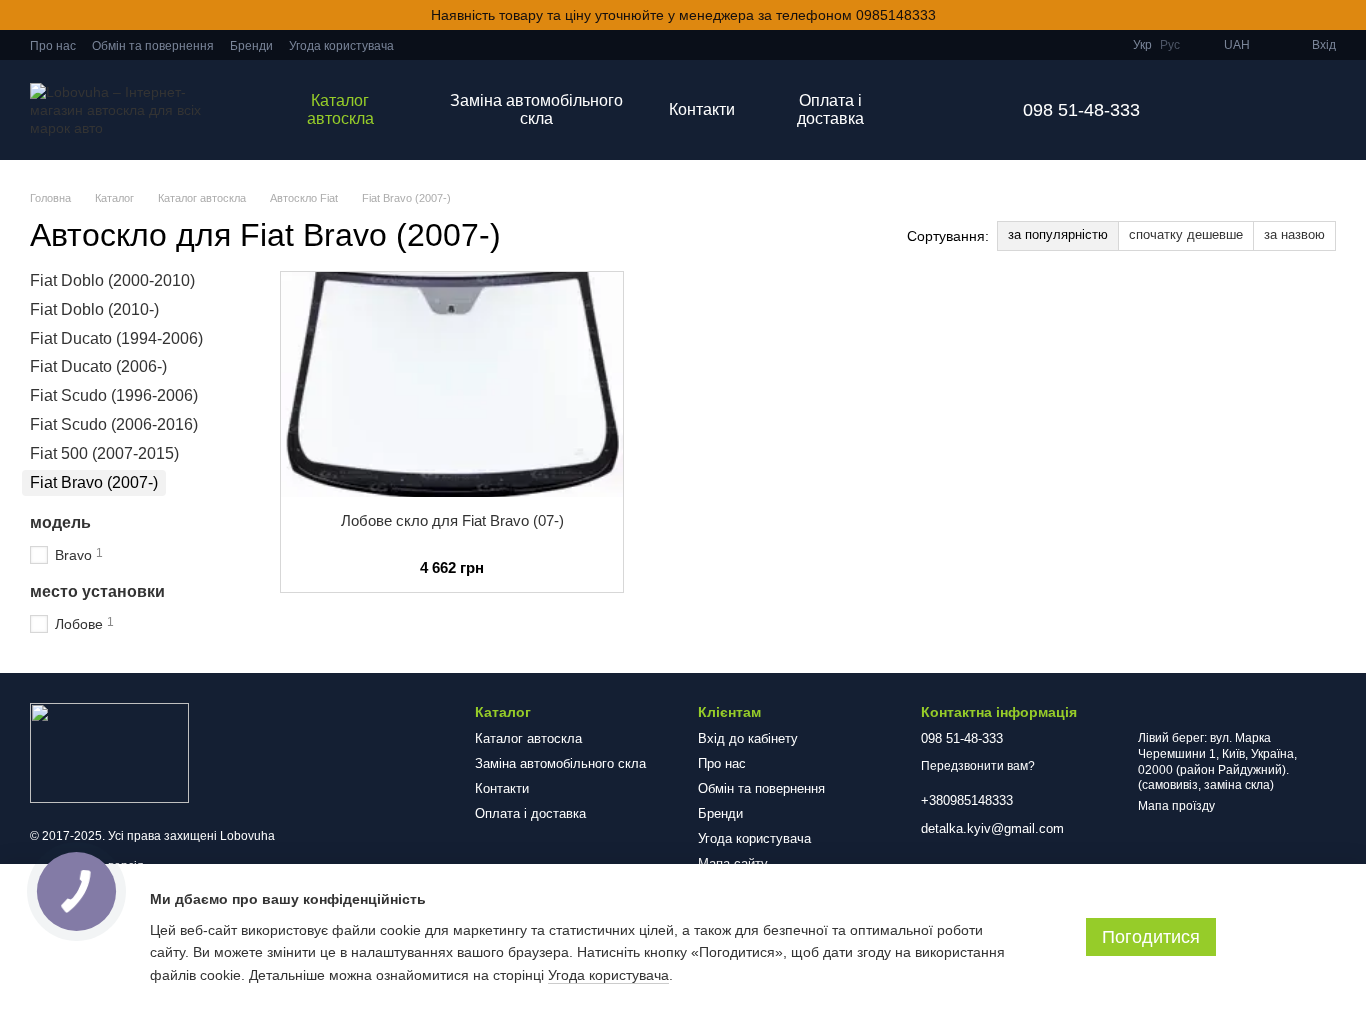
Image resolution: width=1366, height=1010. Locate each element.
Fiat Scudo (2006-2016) (114, 424)
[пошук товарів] (947, 110)
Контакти (702, 109)
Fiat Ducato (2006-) (98, 366)
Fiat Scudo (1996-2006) (114, 395)
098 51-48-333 (1081, 110)
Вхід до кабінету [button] (748, 738)
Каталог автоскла (340, 109)
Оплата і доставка (830, 109)
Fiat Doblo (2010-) (94, 309)
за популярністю (1058, 234)
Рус (1170, 45)
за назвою (1294, 234)
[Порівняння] (1268, 110)
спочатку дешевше (1186, 234)
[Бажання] (1216, 110)
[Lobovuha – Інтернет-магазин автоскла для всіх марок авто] (109, 752)
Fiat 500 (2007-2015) (104, 453)
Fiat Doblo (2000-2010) (112, 280)
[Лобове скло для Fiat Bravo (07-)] (452, 384)
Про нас (53, 46)
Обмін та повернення (153, 46)
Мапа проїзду (1176, 806)
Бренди (251, 46)
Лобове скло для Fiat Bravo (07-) (452, 520)
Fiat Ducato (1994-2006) (116, 337)
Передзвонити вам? (978, 766)
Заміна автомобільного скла (536, 109)
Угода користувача (341, 46)
